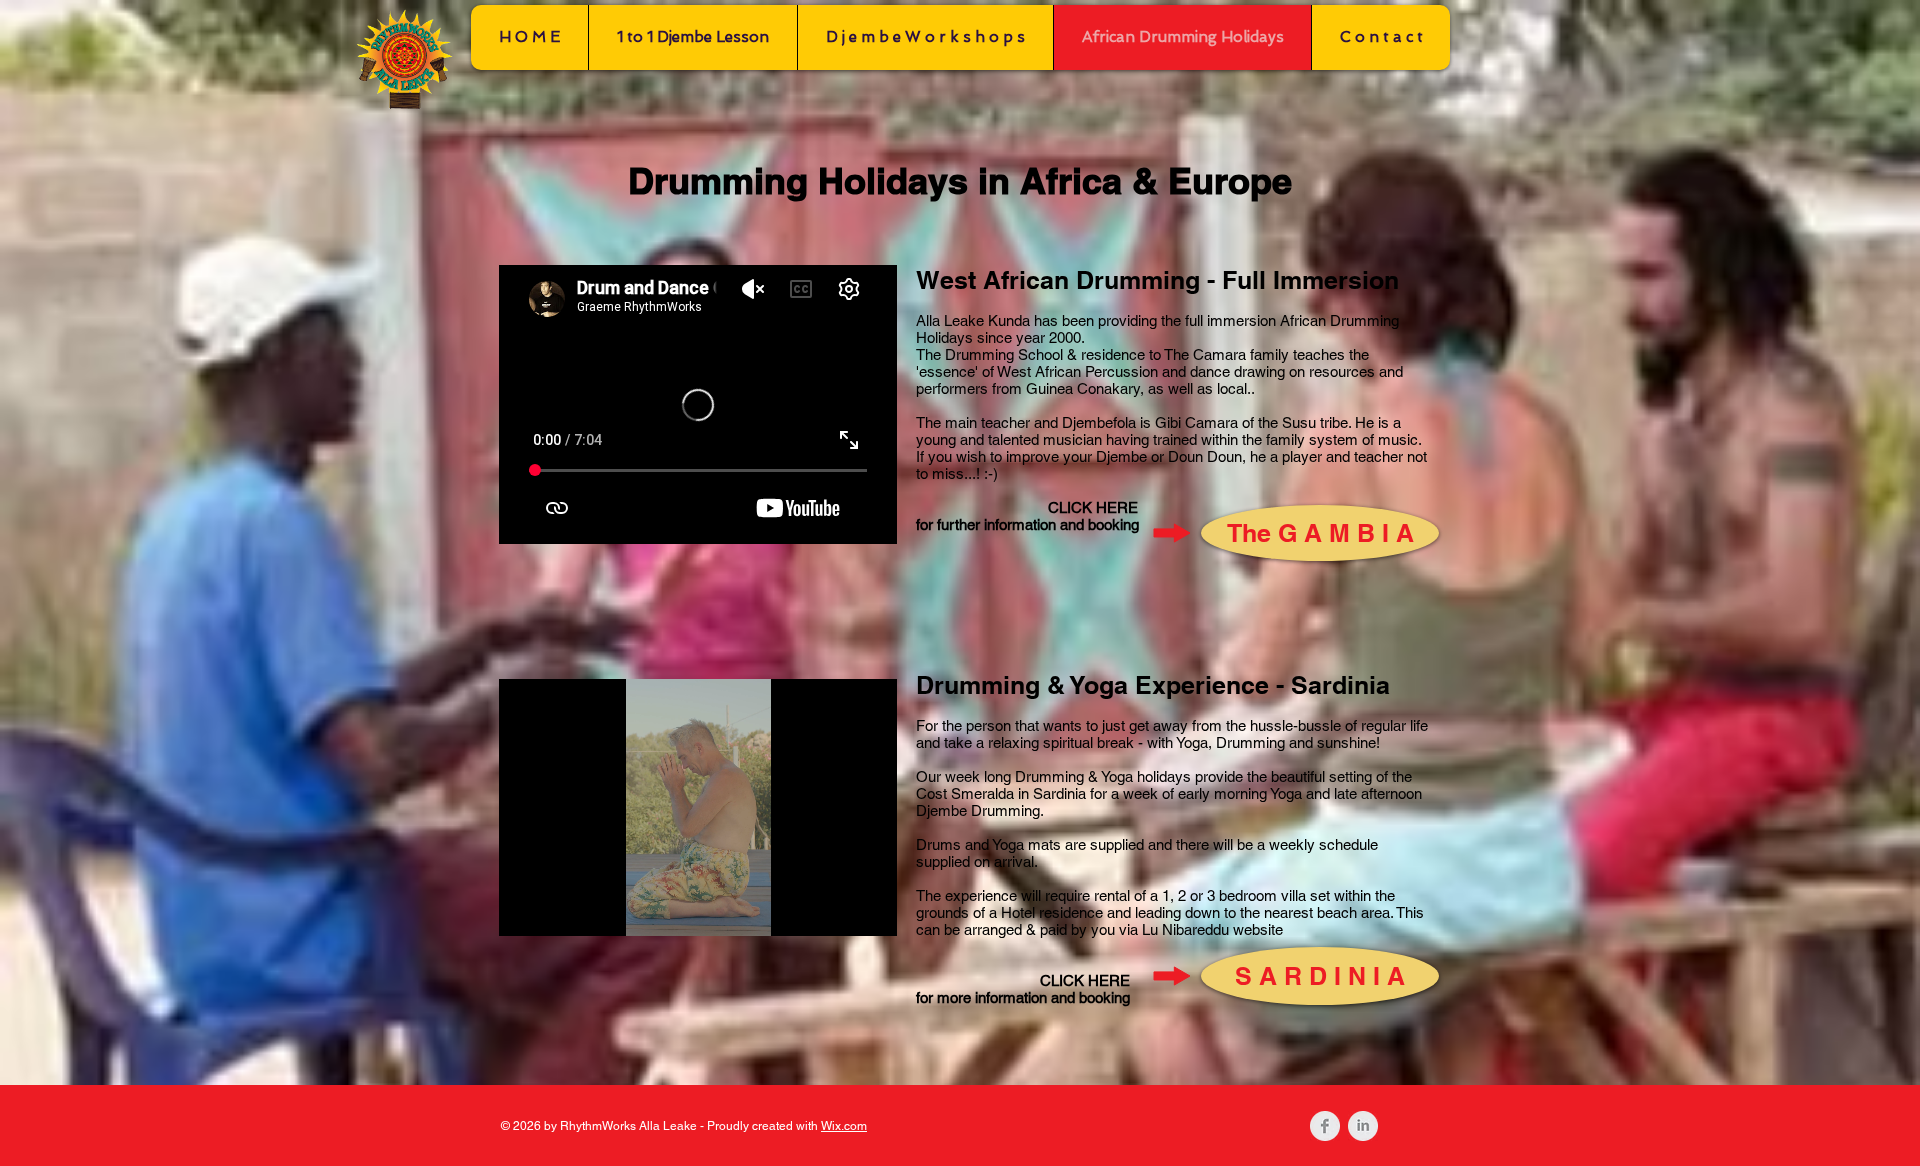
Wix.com (844, 1126)
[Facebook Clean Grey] (1325, 1126)
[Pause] (525, 909)
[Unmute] (559, 909)
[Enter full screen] (870, 909)
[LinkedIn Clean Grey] (1363, 1126)
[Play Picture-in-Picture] (836, 909)
